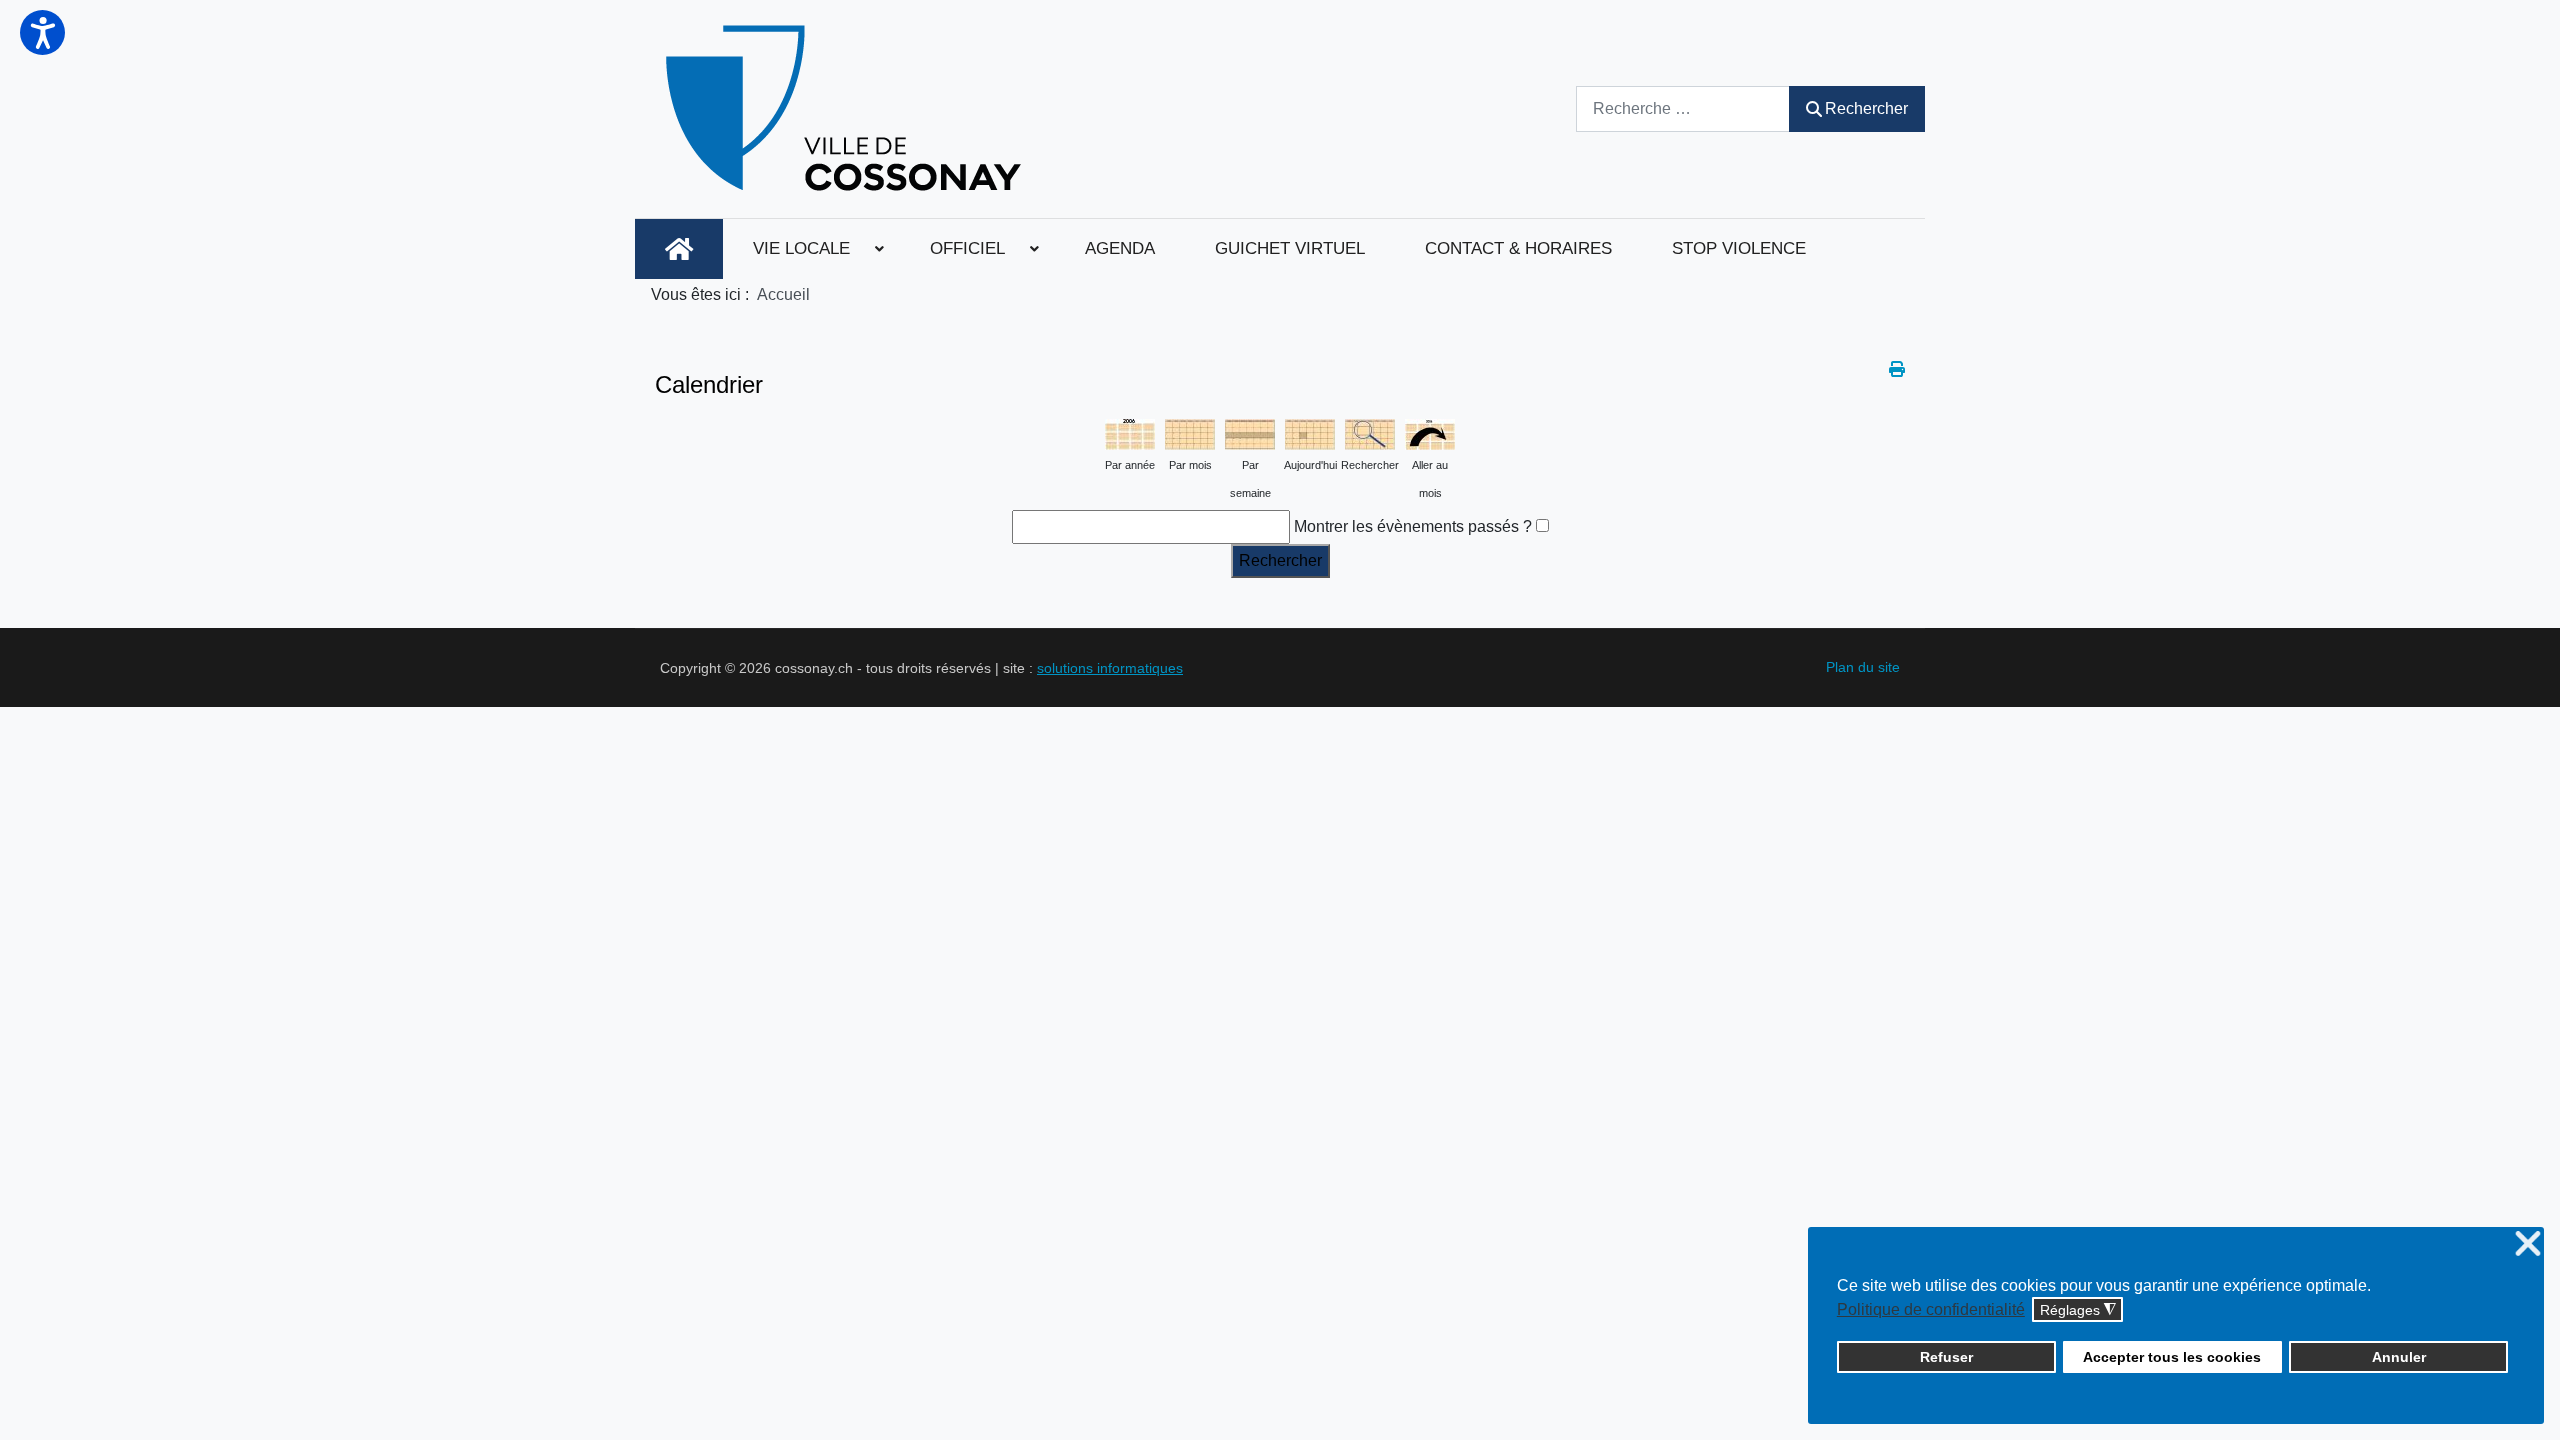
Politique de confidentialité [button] (1931, 1309)
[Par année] (1130, 432)
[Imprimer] (1897, 369)
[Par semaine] (1250, 432)
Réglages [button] (2078, 1310)
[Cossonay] (846, 109)
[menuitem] (679, 249)
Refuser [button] (1946, 1357)
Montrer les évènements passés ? (1413, 526)
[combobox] (1683, 108)
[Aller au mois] (1430, 432)
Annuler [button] (2399, 1357)
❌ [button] (2528, 1244)
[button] (42, 32)
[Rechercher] (1370, 432)
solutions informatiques (1110, 668)
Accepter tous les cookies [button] (2172, 1357)
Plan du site (1863, 667)
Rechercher (1866, 108)
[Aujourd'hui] (1310, 432)
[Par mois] (1190, 432)
